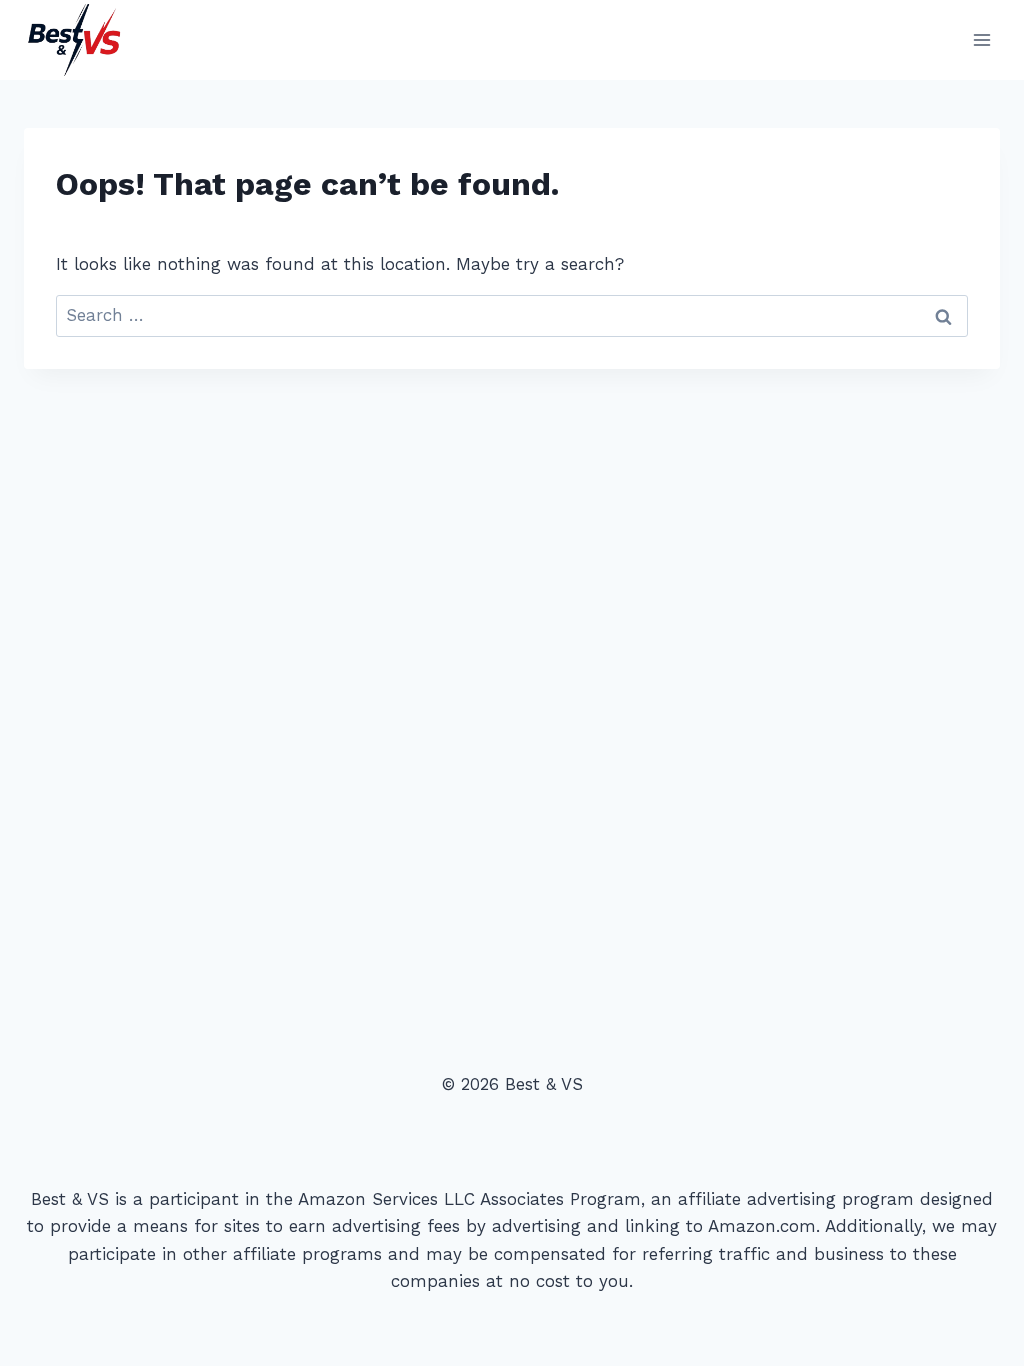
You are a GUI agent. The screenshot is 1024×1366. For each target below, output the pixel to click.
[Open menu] (981, 39)
